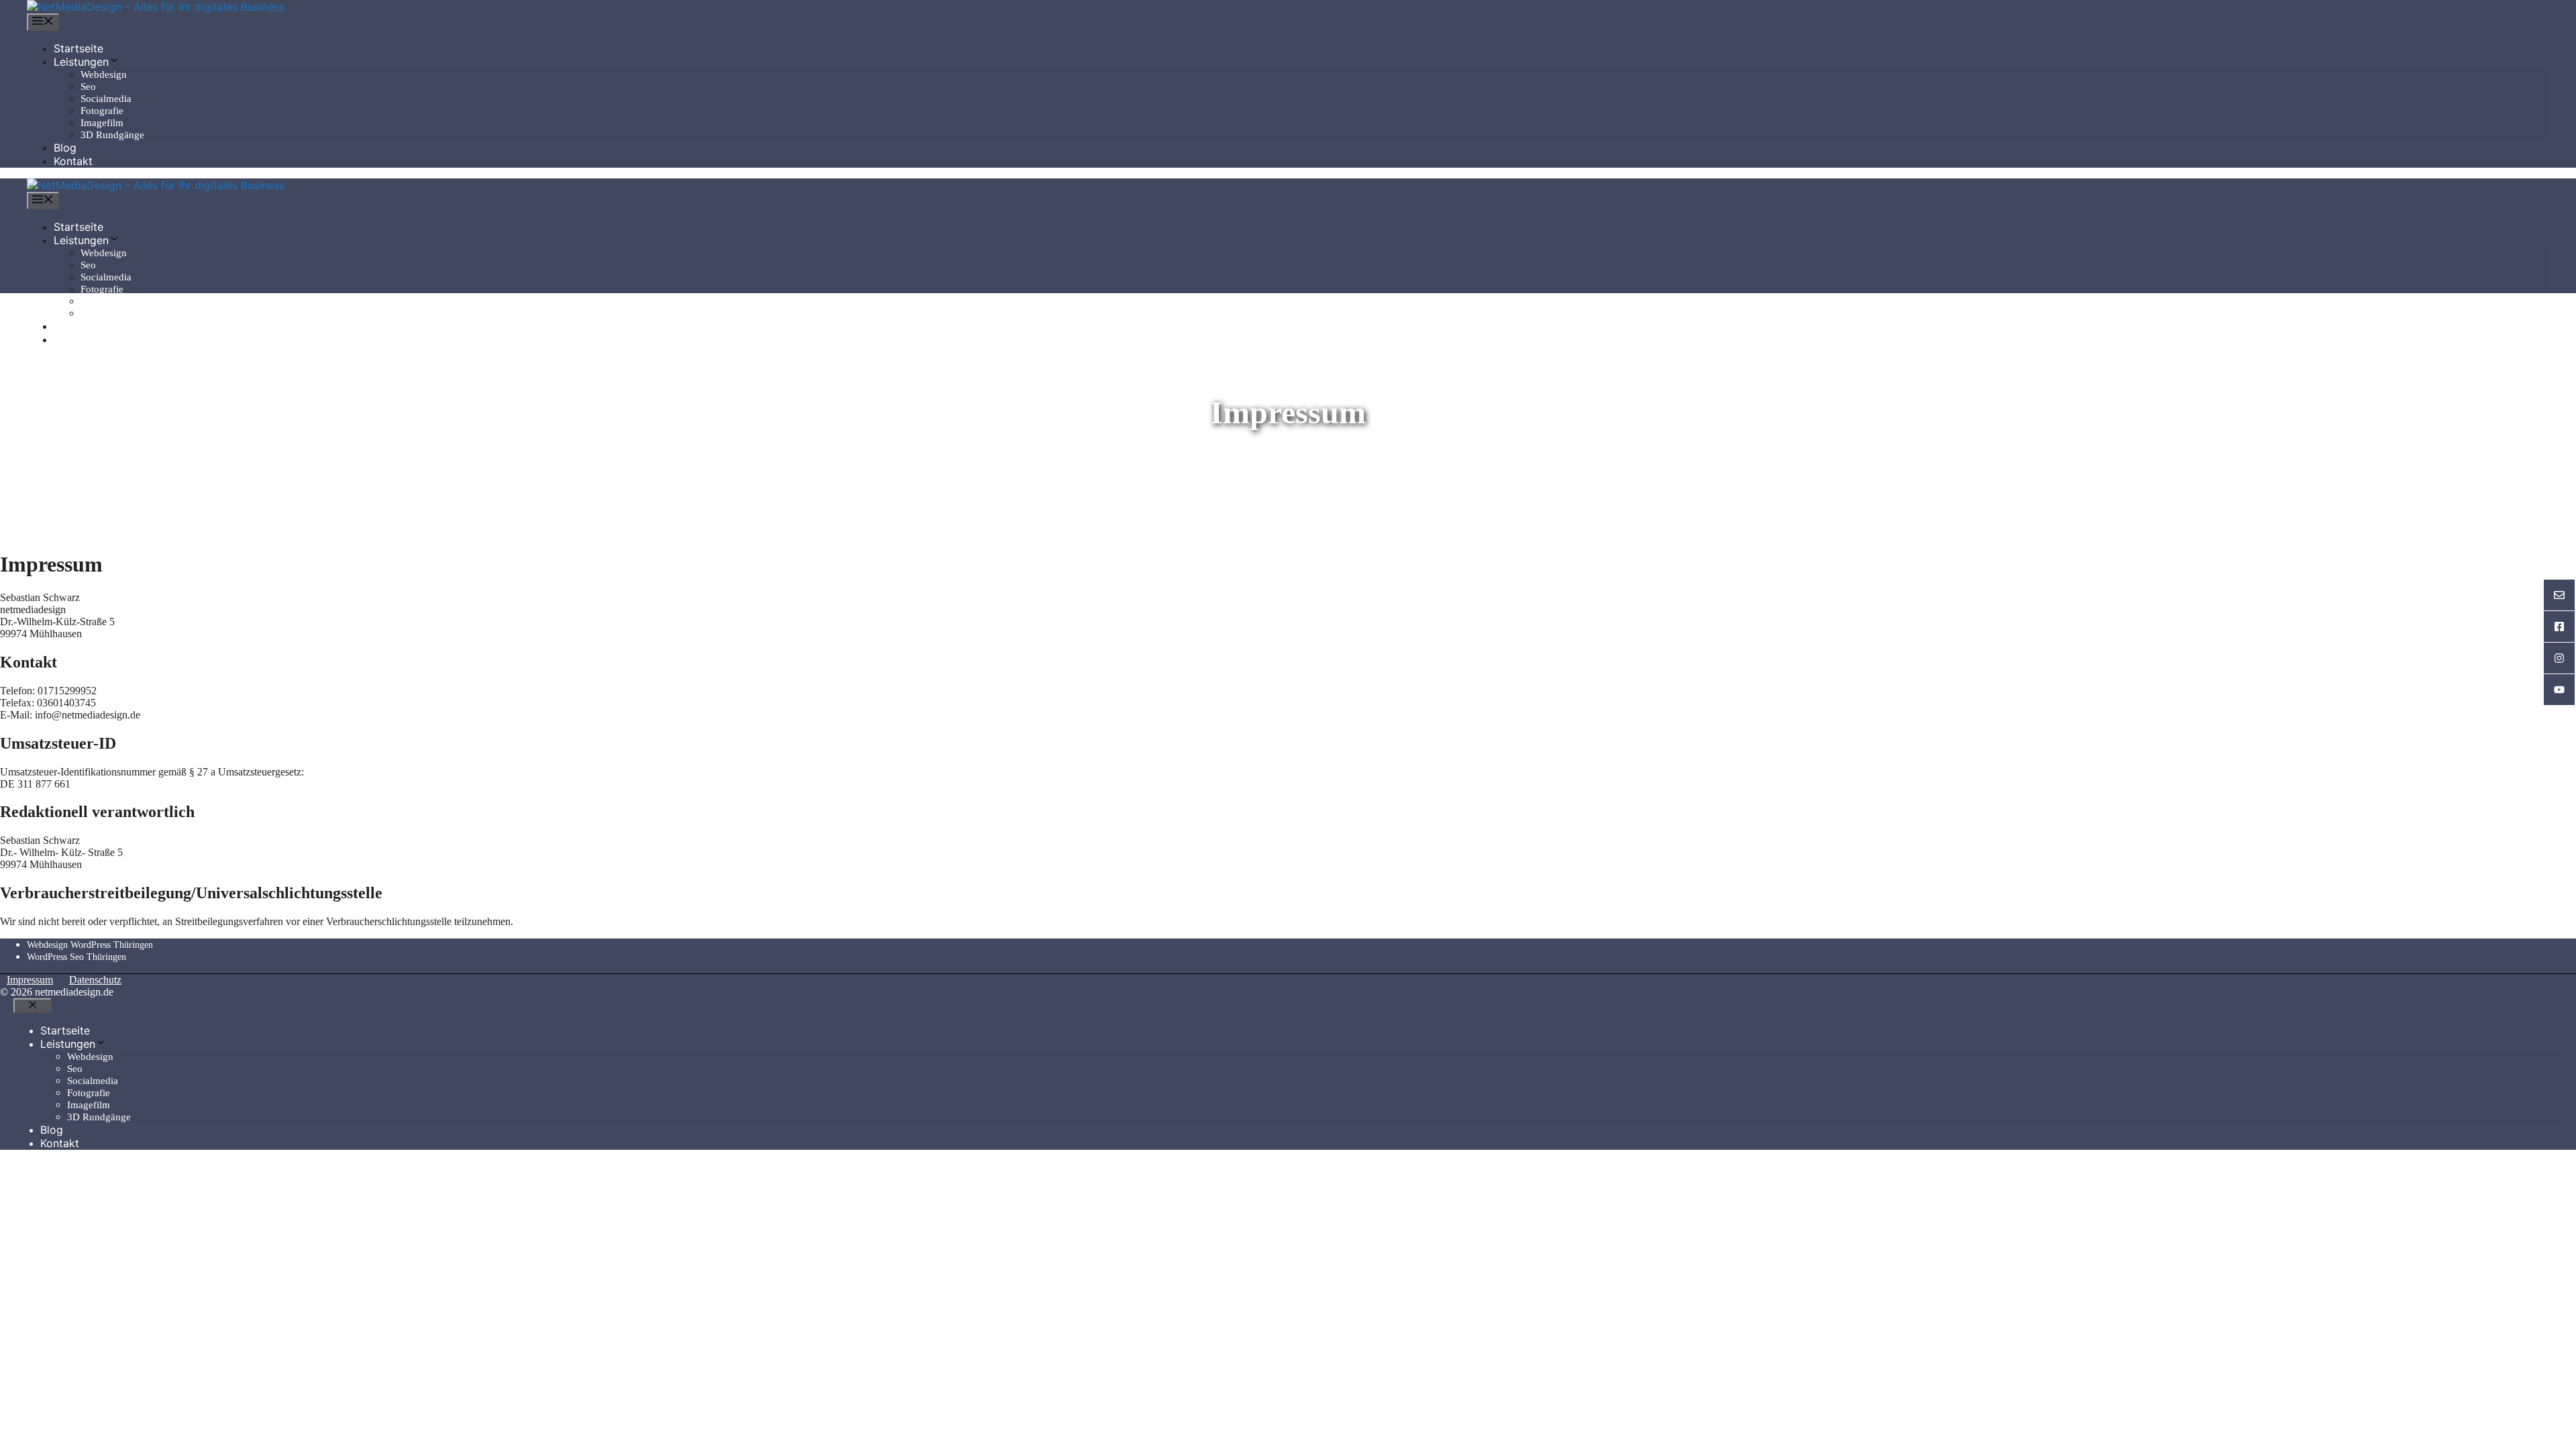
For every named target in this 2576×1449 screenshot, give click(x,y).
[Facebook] (2559, 627)
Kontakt (73, 161)
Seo (88, 87)
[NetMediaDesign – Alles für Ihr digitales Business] (156, 7)
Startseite (78, 48)
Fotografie (102, 111)
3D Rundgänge (112, 135)
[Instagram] (2559, 658)
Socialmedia (106, 99)
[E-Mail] (2559, 595)
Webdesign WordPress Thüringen (90, 945)
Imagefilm (102, 123)
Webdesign (104, 74)
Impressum (30, 980)
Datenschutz (95, 980)
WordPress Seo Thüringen (76, 957)
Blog (65, 148)
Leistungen (81, 62)
